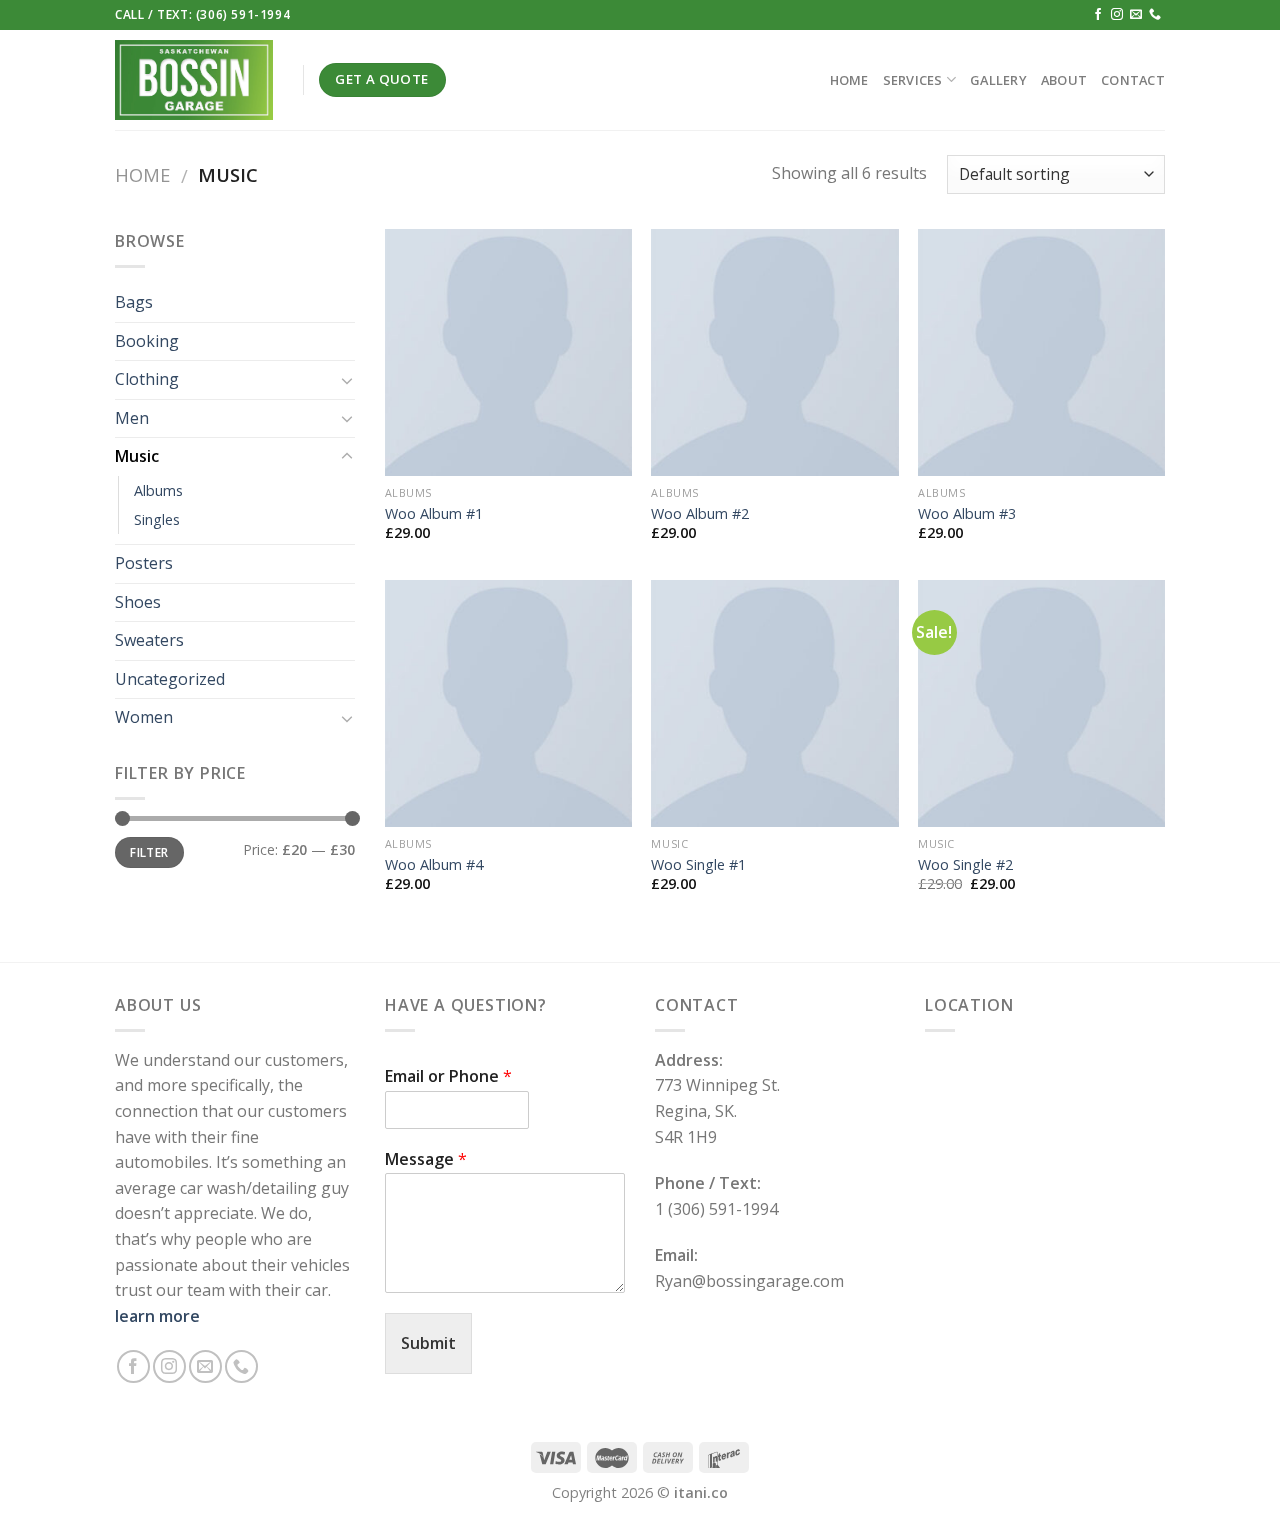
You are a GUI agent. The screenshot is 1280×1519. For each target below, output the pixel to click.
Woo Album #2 (700, 514)
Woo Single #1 (698, 865)
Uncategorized (170, 679)
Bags (134, 302)
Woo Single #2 (965, 865)
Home (849, 80)
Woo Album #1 (434, 514)
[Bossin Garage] (194, 79)
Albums (158, 490)
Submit (428, 1343)
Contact (1133, 80)
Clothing (147, 379)
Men (132, 418)
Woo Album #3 (967, 514)
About (1064, 80)
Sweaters (149, 640)
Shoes (138, 602)
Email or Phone (448, 1076)
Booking (147, 341)
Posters (144, 563)
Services (913, 80)
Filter (149, 852)
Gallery (998, 80)
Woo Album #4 (434, 865)
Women (144, 717)
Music (137, 456)
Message (426, 1159)
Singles (157, 519)
